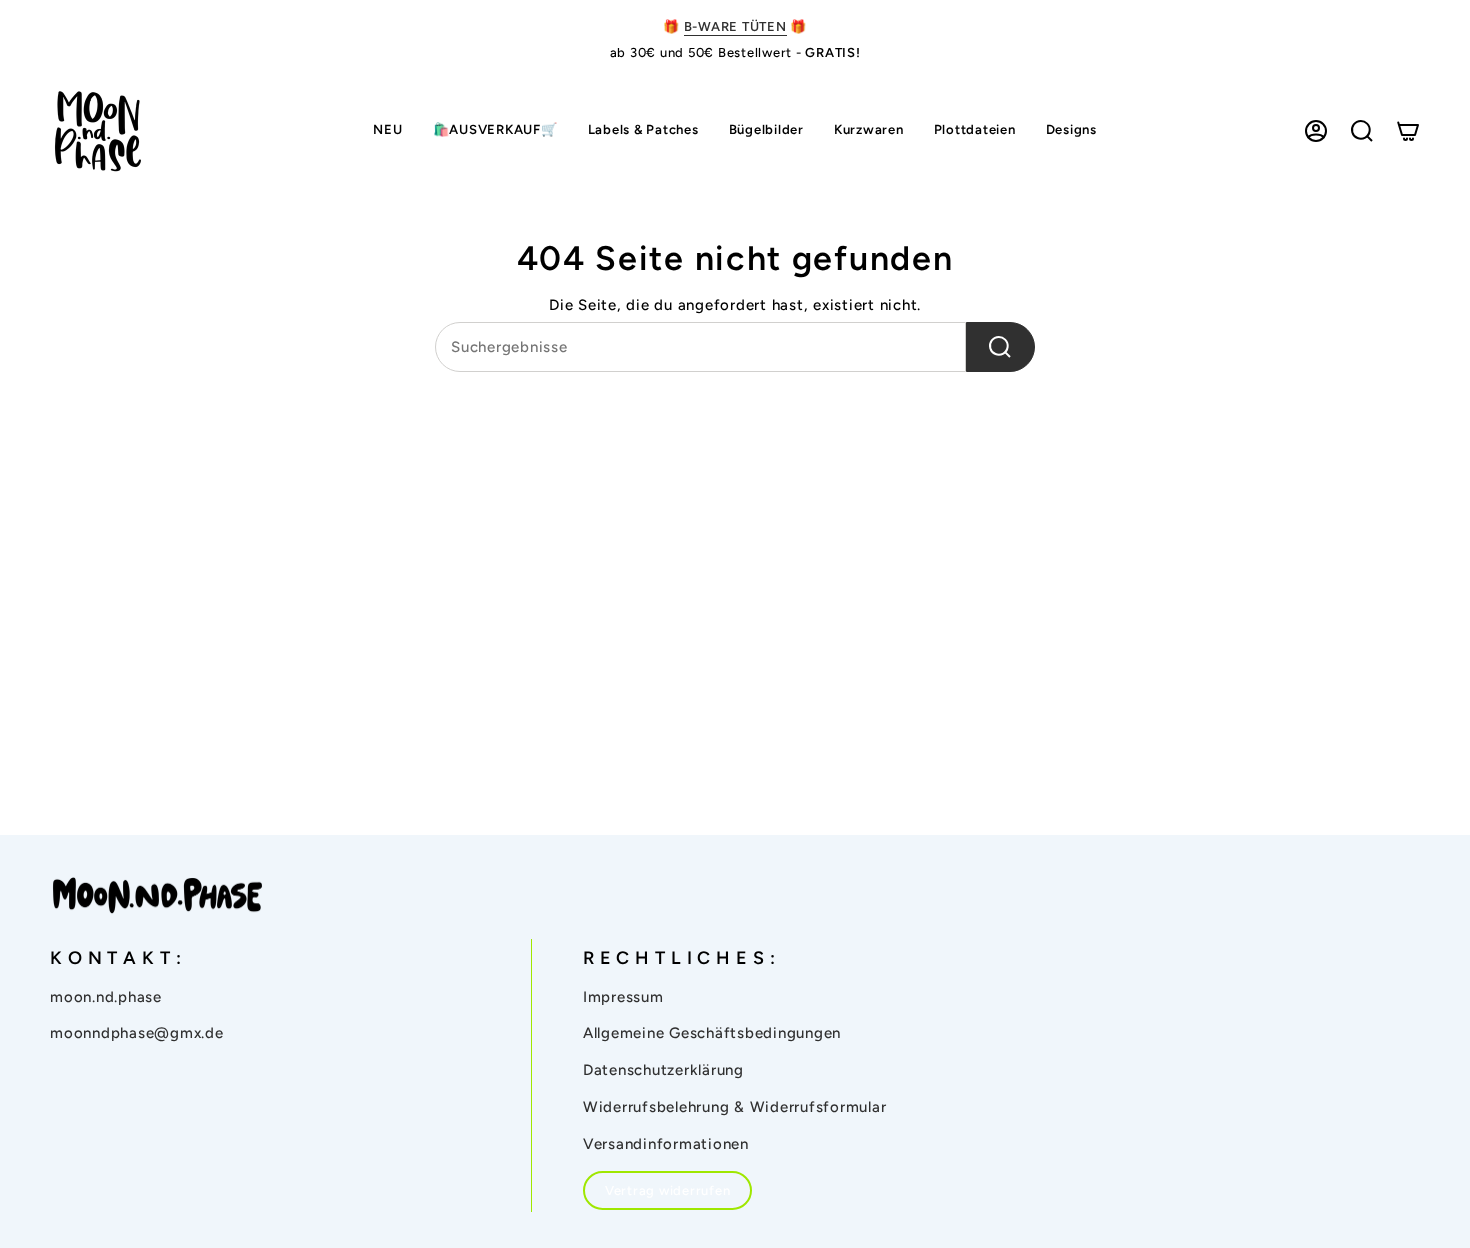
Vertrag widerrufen (668, 1190)
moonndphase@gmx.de (137, 1033)
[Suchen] (1000, 347)
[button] (643, 131)
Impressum (623, 997)
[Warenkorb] (1408, 131)
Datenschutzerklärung (663, 1070)
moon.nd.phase (106, 997)
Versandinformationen (666, 1144)
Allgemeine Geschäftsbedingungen (712, 1033)
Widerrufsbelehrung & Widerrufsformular (735, 1107)
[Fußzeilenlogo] (157, 896)
